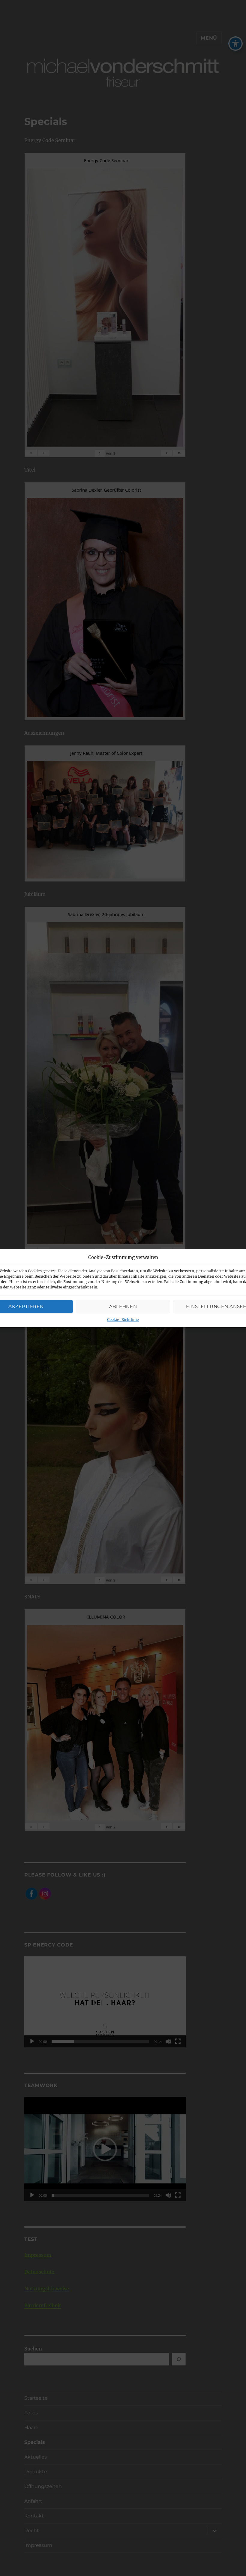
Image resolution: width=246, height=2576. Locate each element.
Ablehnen (123, 1306)
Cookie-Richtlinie (123, 1320)
